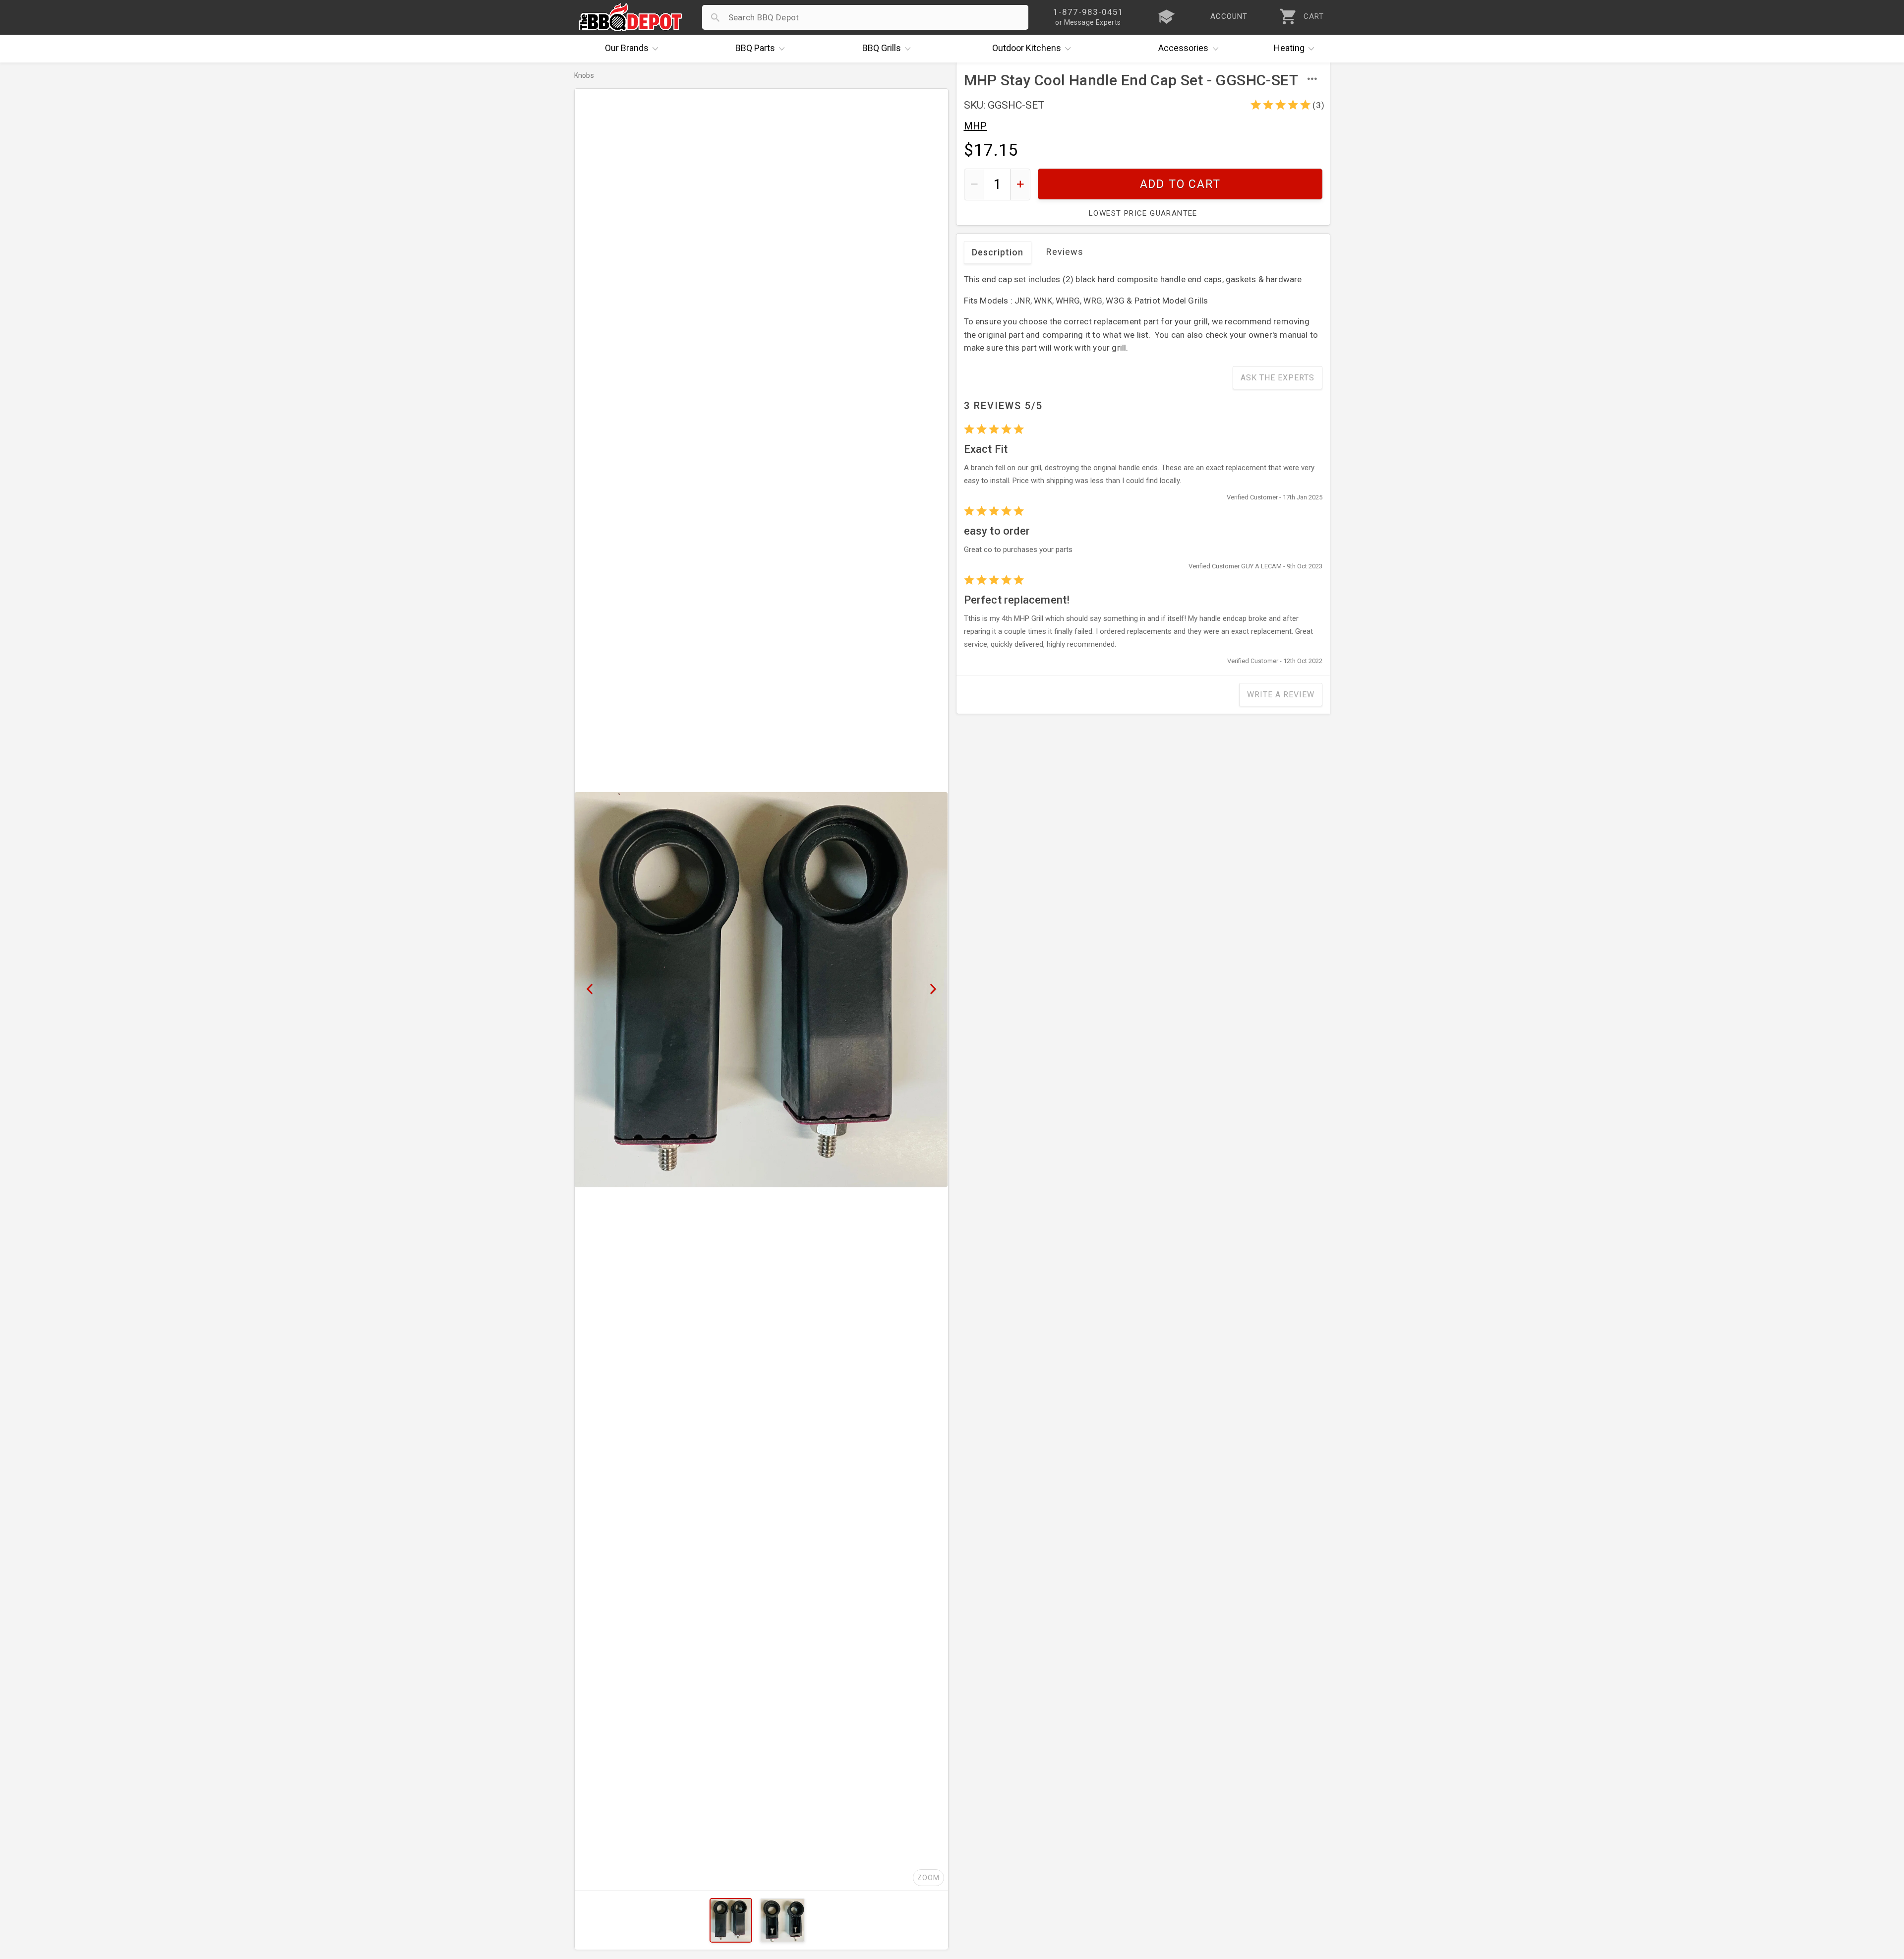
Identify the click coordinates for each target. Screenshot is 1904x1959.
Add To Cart (1180, 184)
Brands (627, 48)
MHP (976, 126)
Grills (882, 48)
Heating (1289, 48)
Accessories (1183, 48)
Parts (755, 48)
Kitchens (1027, 48)
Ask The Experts (1278, 378)
